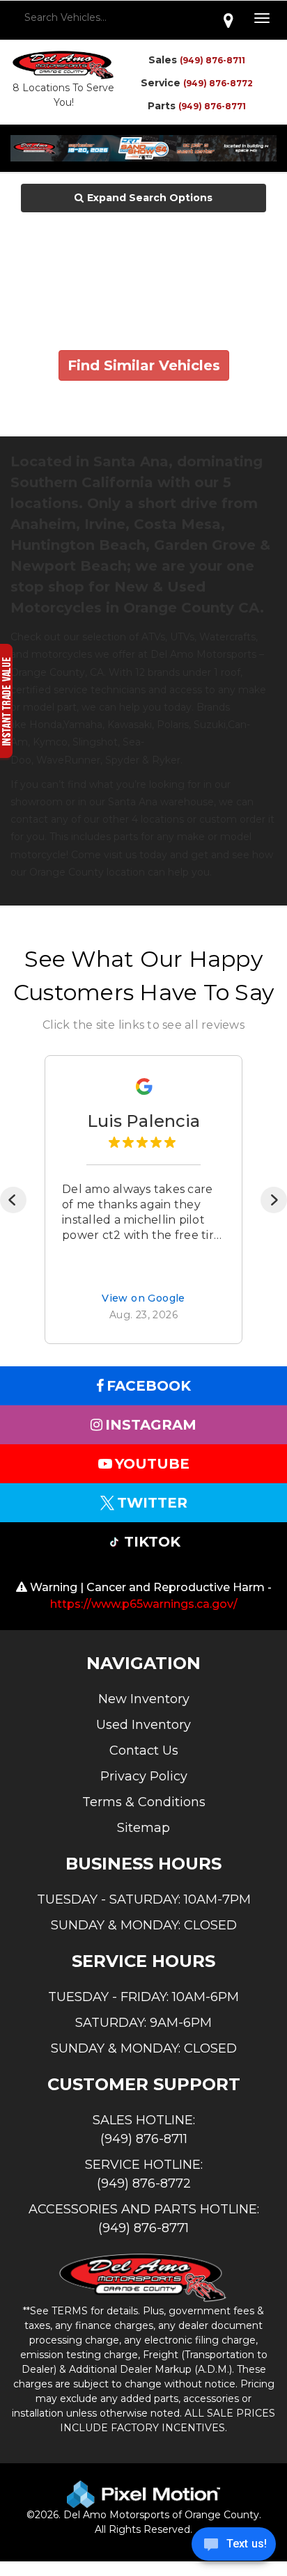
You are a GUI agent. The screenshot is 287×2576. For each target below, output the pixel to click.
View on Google (143, 1299)
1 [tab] (143, 158)
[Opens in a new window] (228, 20)
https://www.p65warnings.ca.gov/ (144, 1604)
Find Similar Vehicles (144, 365)
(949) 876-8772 (218, 83)
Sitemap (143, 1828)
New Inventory (144, 1699)
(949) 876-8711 (212, 60)
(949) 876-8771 (212, 106)
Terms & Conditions (144, 1802)
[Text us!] (234, 2547)
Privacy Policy (144, 1776)
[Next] (274, 1200)
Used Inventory (143, 1725)
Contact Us (144, 1751)
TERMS (70, 2311)
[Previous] (13, 1200)
